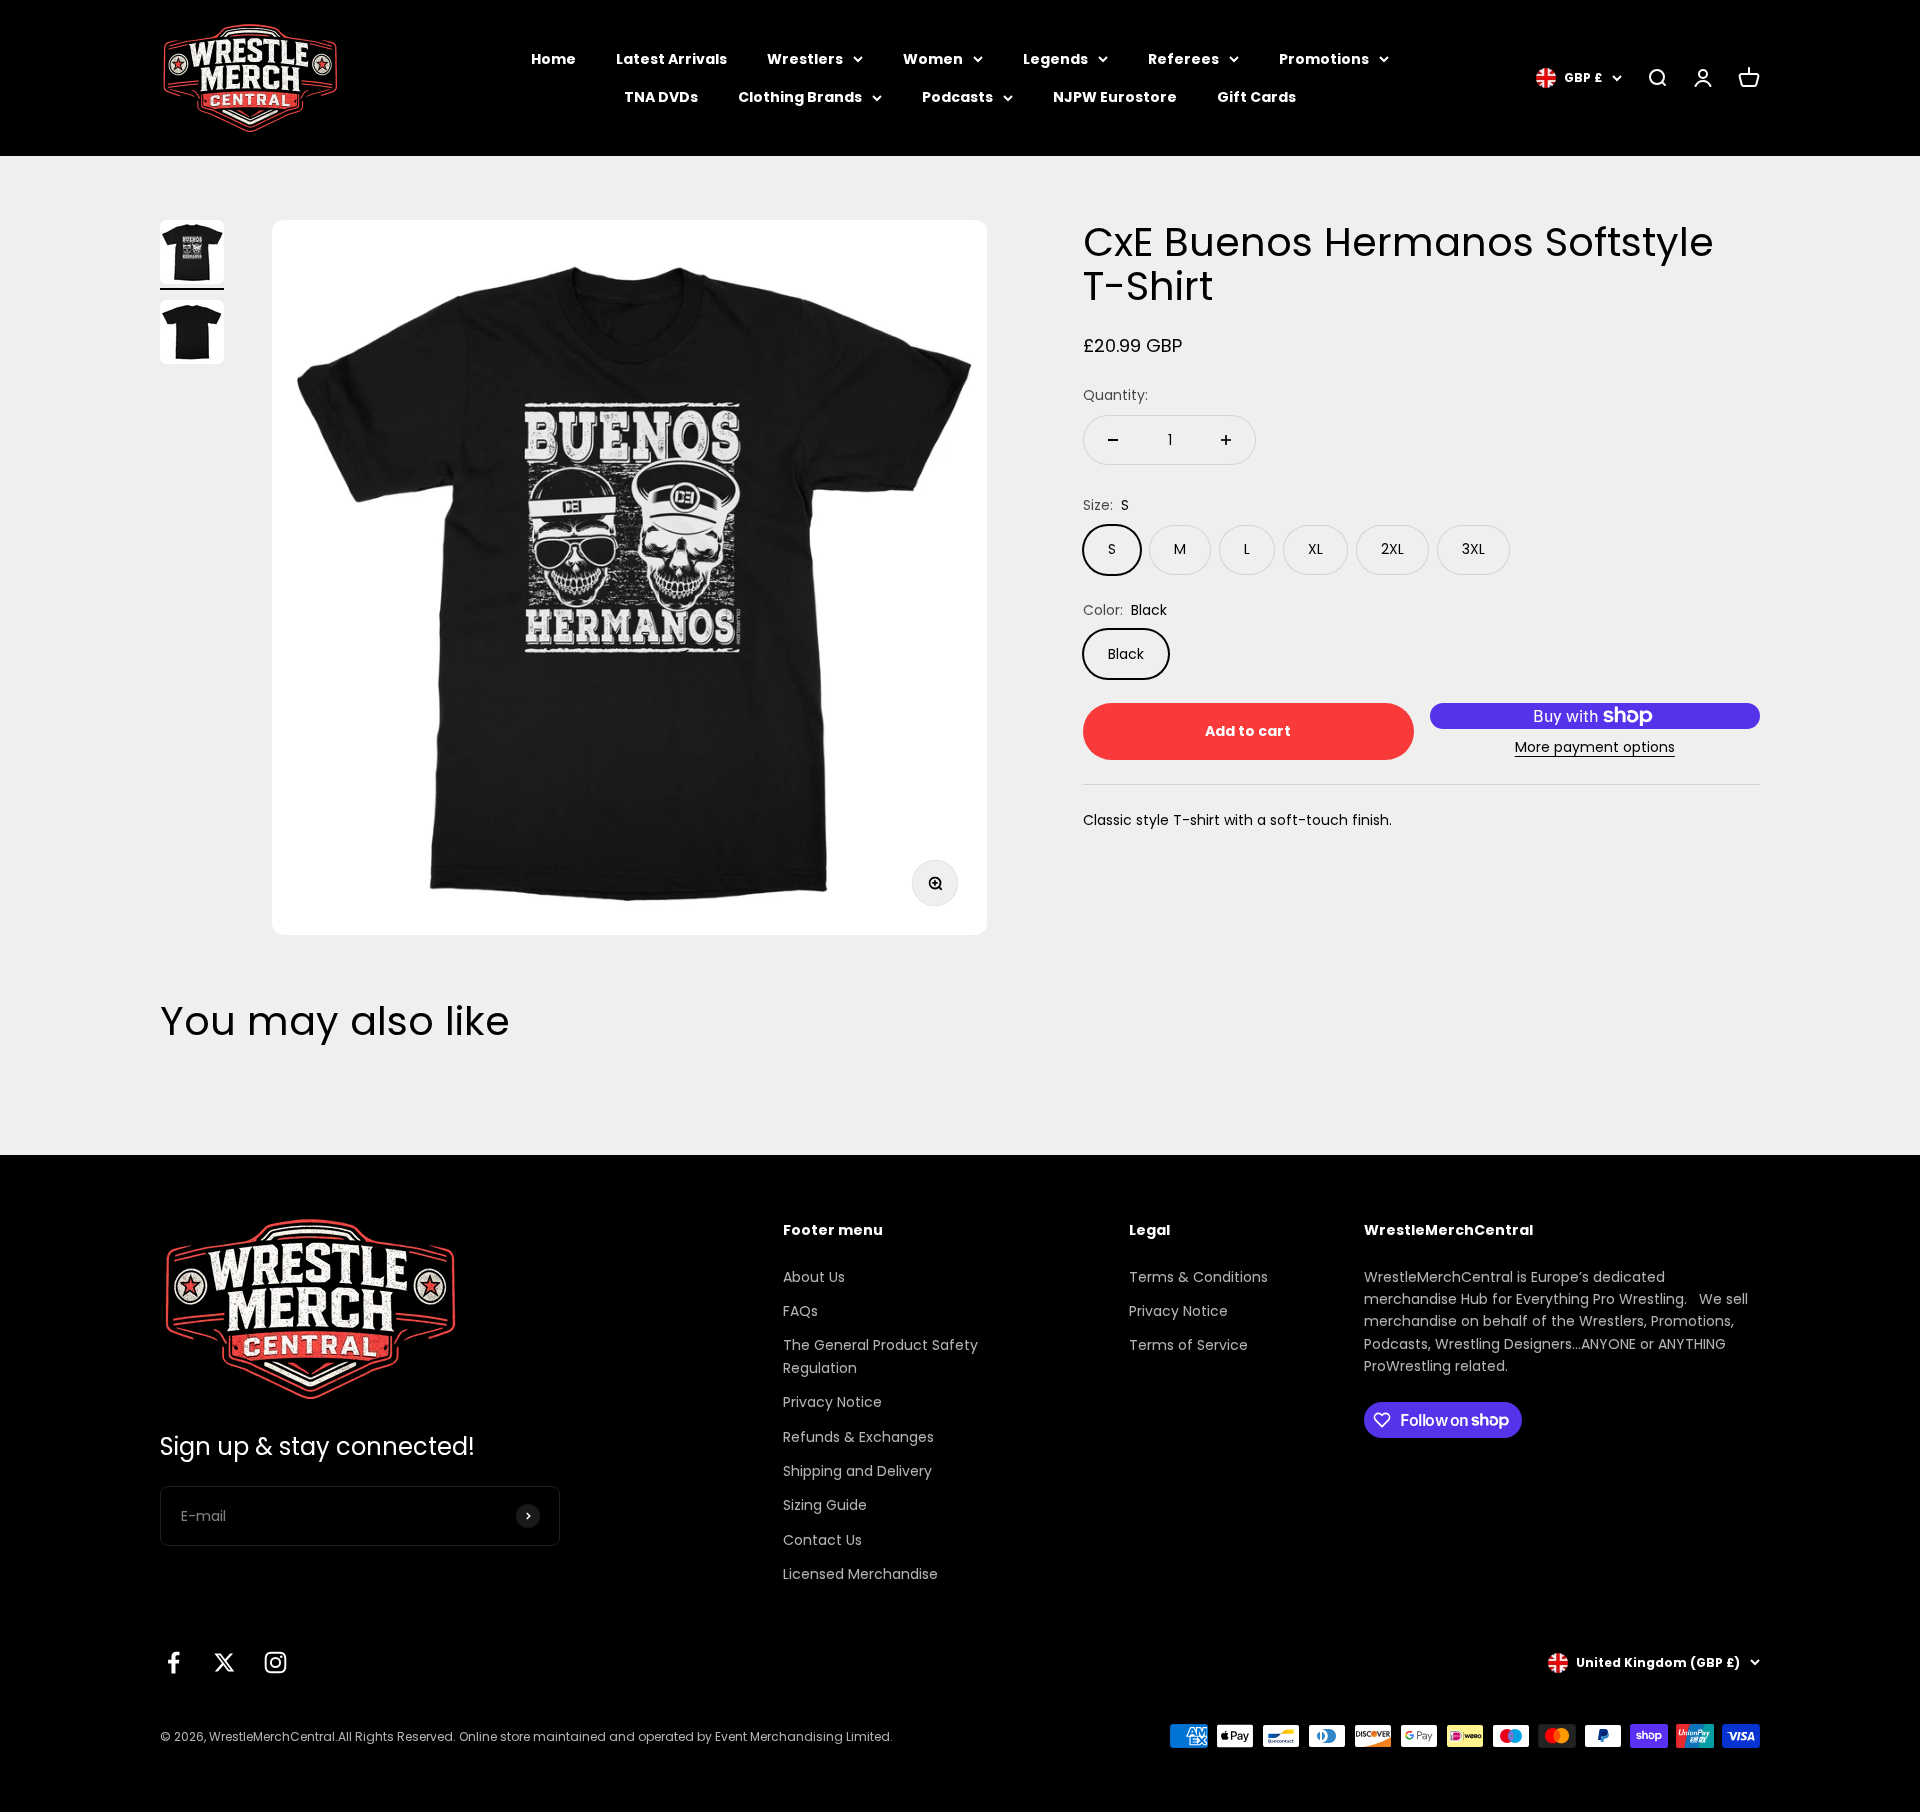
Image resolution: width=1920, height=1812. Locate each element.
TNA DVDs (661, 97)
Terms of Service (1188, 1345)
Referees (1183, 59)
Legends (1055, 59)
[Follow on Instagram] (275, 1662)
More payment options (1595, 747)
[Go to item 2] (192, 335)
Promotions (1324, 59)
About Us (814, 1277)
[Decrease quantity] (1113, 440)
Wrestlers (805, 59)
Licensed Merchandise (860, 1574)
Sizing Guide (825, 1505)
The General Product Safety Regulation (880, 1356)
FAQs (800, 1311)
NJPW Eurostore (1115, 97)
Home (553, 59)
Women (933, 59)
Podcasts (957, 97)
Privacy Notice (832, 1402)
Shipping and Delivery (857, 1471)
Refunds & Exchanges (858, 1437)
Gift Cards (1256, 97)
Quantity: (1115, 396)
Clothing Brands (800, 97)
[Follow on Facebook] (173, 1662)
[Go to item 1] (192, 255)
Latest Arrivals (671, 59)
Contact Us (822, 1540)
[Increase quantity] (1226, 440)
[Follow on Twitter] (224, 1662)
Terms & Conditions (1198, 1277)
